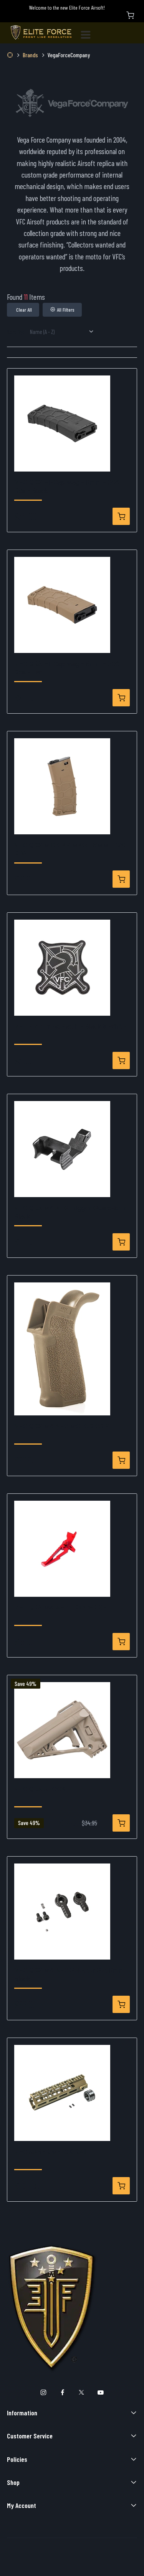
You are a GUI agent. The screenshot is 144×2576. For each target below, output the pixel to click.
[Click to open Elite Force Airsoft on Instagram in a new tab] (44, 2392)
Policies (17, 2459)
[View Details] (121, 516)
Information (22, 2413)
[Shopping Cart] (130, 15)
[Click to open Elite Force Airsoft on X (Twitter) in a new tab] (82, 2392)
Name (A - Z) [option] (42, 331)
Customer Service (30, 2436)
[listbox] (65, 332)
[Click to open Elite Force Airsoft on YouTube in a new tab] (100, 2392)
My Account (22, 2505)
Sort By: (16, 331)
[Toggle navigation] (89, 33)
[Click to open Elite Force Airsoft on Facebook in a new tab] (62, 2392)
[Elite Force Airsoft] (41, 33)
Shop (13, 2482)
